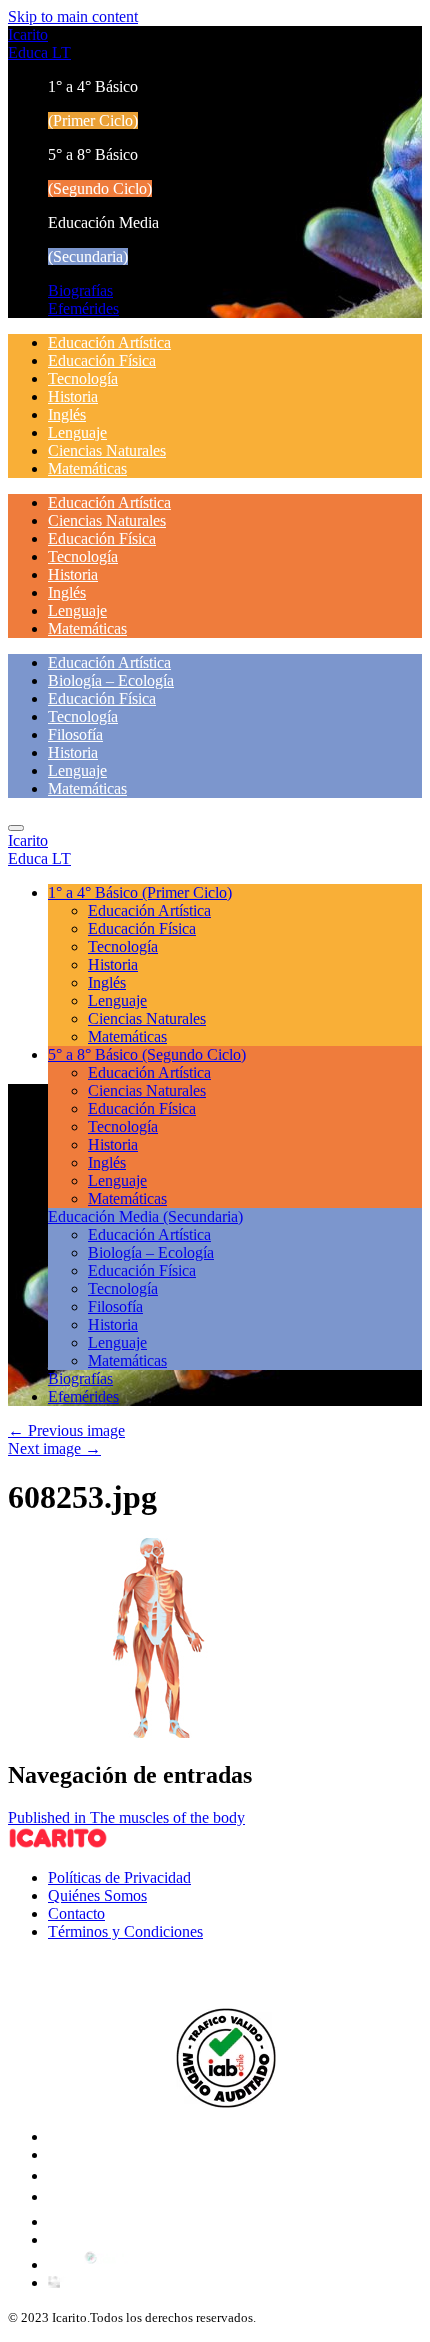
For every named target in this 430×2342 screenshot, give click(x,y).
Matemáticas (87, 468)
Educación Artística (109, 342)
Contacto (76, 1913)
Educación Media (145, 1216)
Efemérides (83, 308)
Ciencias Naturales (107, 450)
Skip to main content (73, 16)
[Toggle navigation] (16, 828)
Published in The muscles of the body (126, 1817)
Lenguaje (77, 432)
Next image (54, 1448)
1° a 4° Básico (140, 892)
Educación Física (102, 360)
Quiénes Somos (97, 1895)
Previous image (66, 1430)
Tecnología (83, 378)
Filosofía (75, 734)
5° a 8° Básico (147, 1054)
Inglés (67, 414)
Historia (73, 396)
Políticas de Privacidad (119, 1877)
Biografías (80, 290)
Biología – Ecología (111, 680)
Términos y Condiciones (125, 1931)
